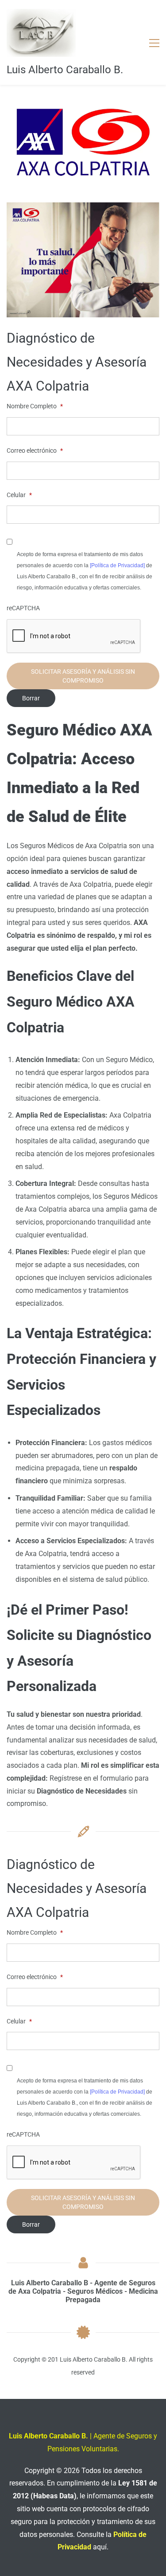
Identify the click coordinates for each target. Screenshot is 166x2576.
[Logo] (41, 33)
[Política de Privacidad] (117, 565)
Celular (19, 495)
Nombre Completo (35, 406)
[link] (83, 105)
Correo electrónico (35, 450)
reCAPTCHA (23, 608)
